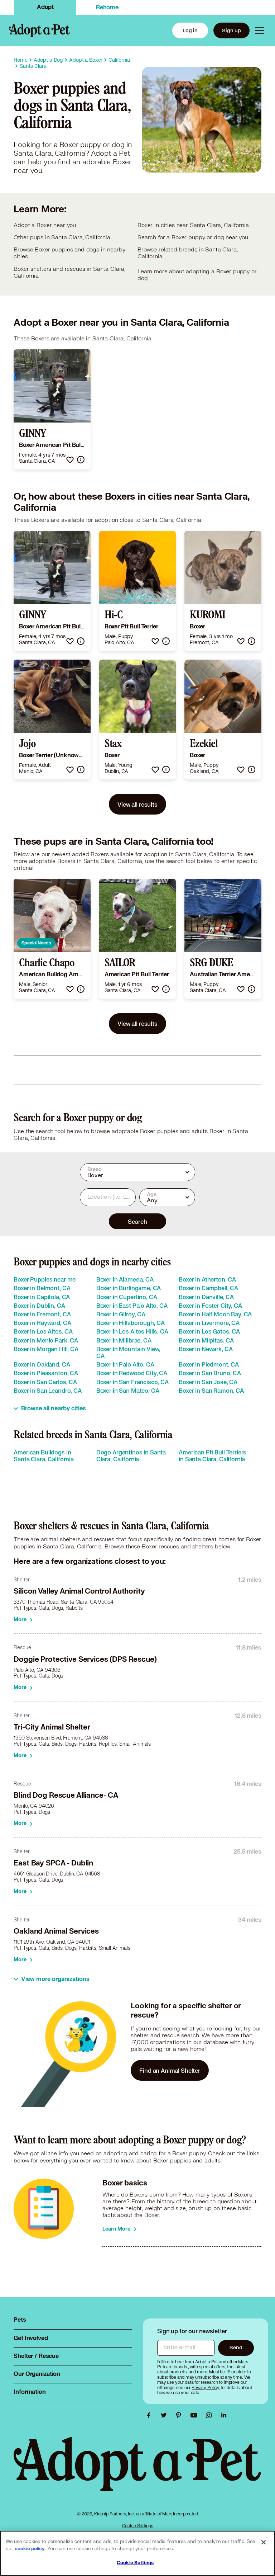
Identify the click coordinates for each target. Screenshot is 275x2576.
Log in (190, 30)
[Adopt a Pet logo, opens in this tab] (137, 2471)
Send (236, 2347)
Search (137, 1221)
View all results (137, 804)
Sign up (231, 30)
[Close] (264, 2542)
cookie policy (30, 2549)
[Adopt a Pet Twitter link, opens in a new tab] (165, 2415)
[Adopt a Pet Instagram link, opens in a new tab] (211, 2415)
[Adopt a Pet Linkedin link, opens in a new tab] (224, 2415)
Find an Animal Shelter (170, 2070)
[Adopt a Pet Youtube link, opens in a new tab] (196, 2415)
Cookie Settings (138, 2526)
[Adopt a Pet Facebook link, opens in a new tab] (150, 2415)
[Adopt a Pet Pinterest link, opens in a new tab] (180, 2415)
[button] (70, 460)
